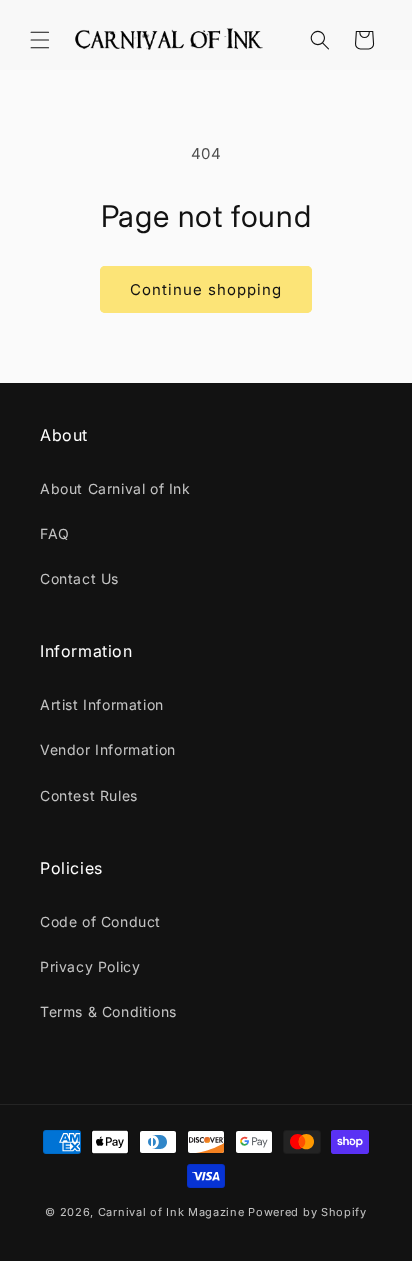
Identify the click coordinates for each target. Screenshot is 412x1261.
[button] (40, 40)
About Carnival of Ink (115, 488)
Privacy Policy (90, 966)
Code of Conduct (100, 921)
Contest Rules (89, 795)
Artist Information (102, 704)
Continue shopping (206, 289)
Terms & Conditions (108, 1011)
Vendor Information (108, 749)
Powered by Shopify (307, 1212)
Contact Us (79, 578)
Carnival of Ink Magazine (171, 1212)
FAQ (55, 533)
